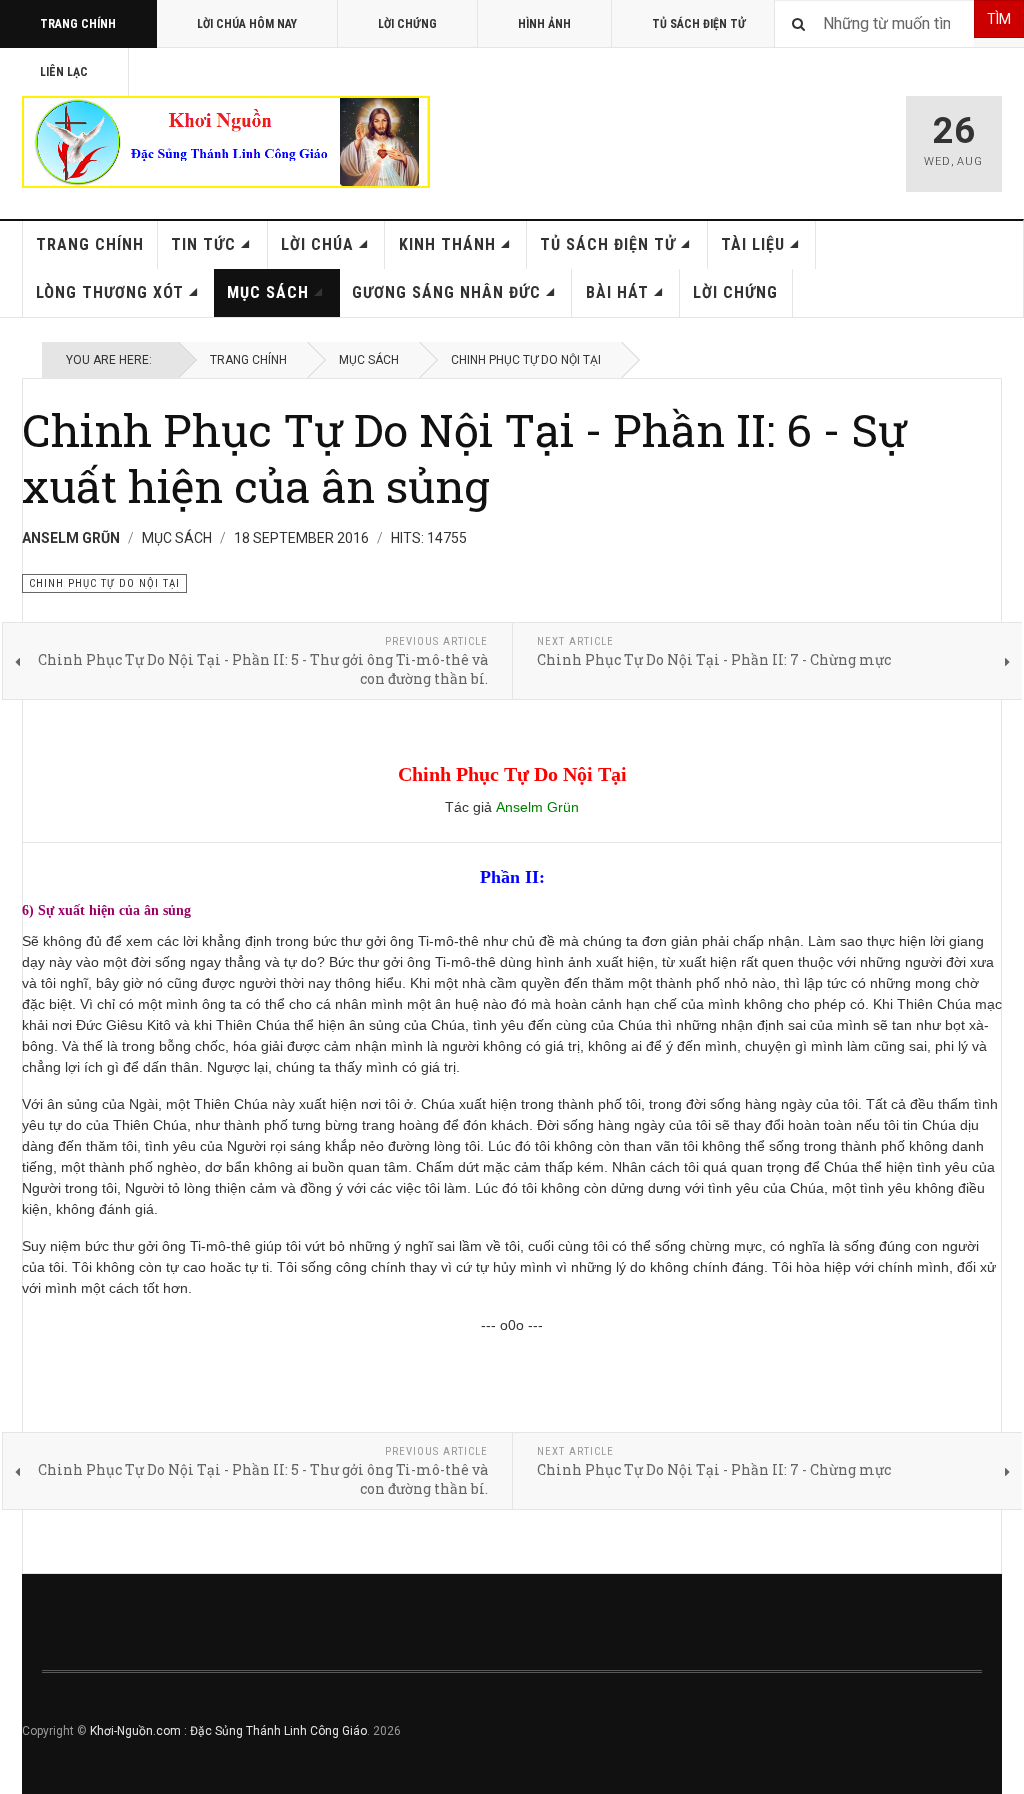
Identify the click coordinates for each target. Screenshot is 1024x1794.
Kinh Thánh (447, 244)
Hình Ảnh (544, 24)
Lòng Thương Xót (110, 292)
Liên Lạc (64, 72)
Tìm (999, 19)
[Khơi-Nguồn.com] (226, 142)
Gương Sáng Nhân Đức (446, 292)
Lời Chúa (317, 244)
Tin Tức (203, 244)
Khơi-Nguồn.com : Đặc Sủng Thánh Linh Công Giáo (228, 1731)
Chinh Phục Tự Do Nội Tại (526, 360)
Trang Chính (78, 24)
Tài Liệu (753, 244)
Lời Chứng (407, 24)
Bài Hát (617, 292)
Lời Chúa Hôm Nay (247, 24)
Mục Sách (268, 292)
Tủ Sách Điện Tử (699, 24)
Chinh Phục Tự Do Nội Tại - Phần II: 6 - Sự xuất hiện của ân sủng (464, 457)
